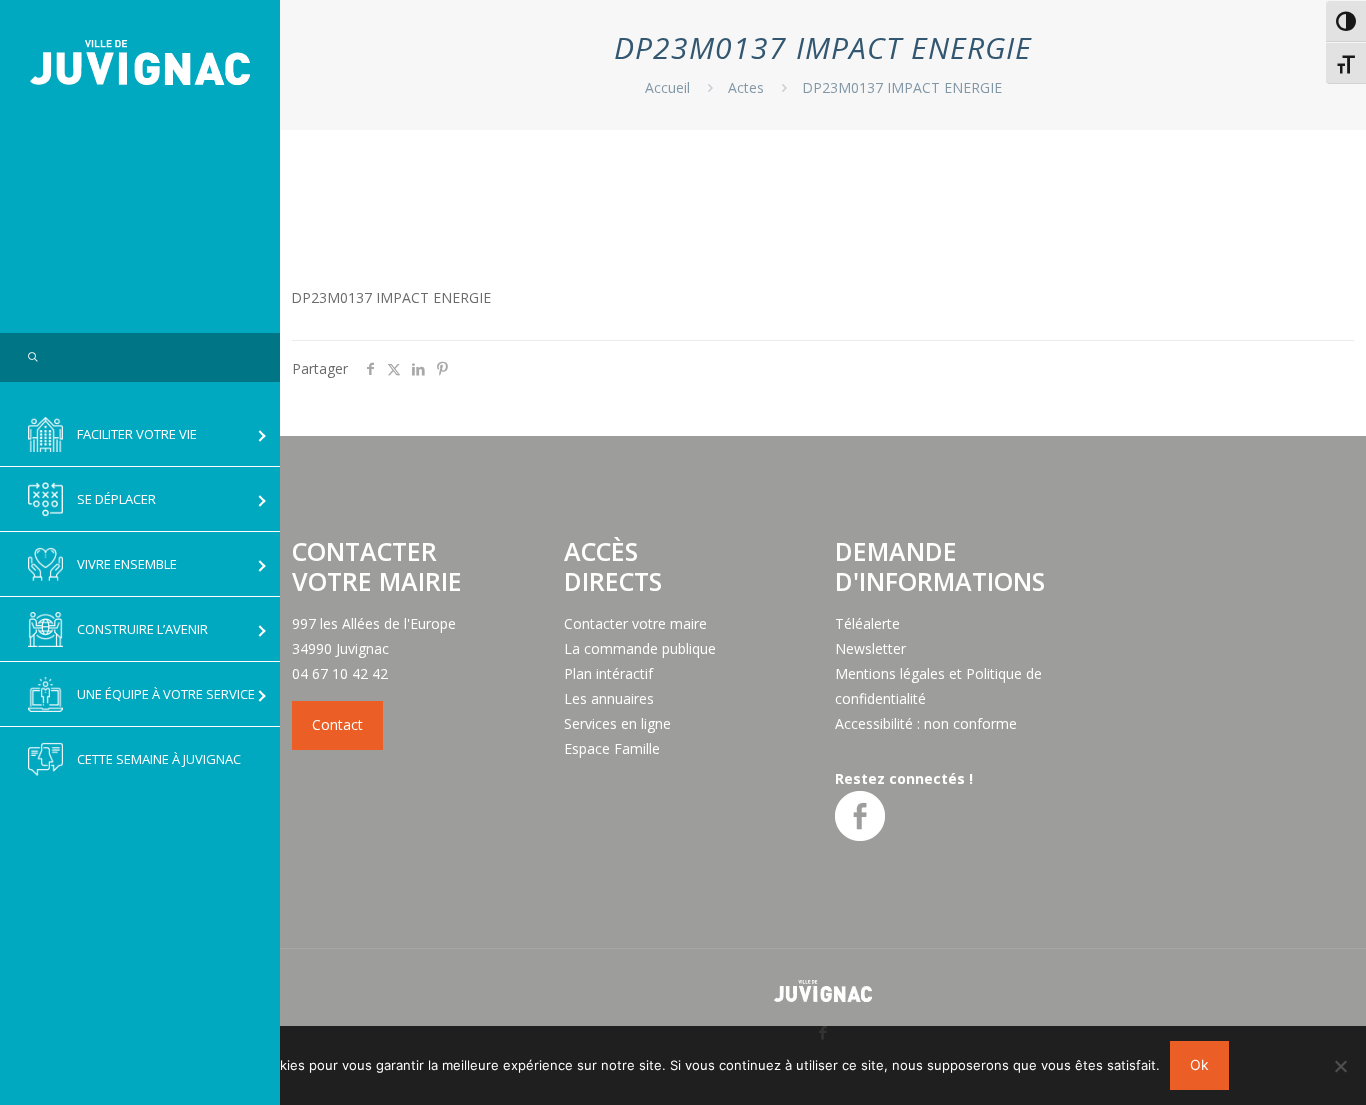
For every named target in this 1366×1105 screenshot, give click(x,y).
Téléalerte (867, 623)
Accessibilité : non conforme (926, 723)
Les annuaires (609, 698)
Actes (746, 87)
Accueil (667, 87)
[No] (1341, 1066)
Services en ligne (617, 723)
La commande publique (640, 648)
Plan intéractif (608, 673)
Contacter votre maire (635, 623)
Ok (1199, 1064)
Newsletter (870, 648)
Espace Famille (612, 748)
